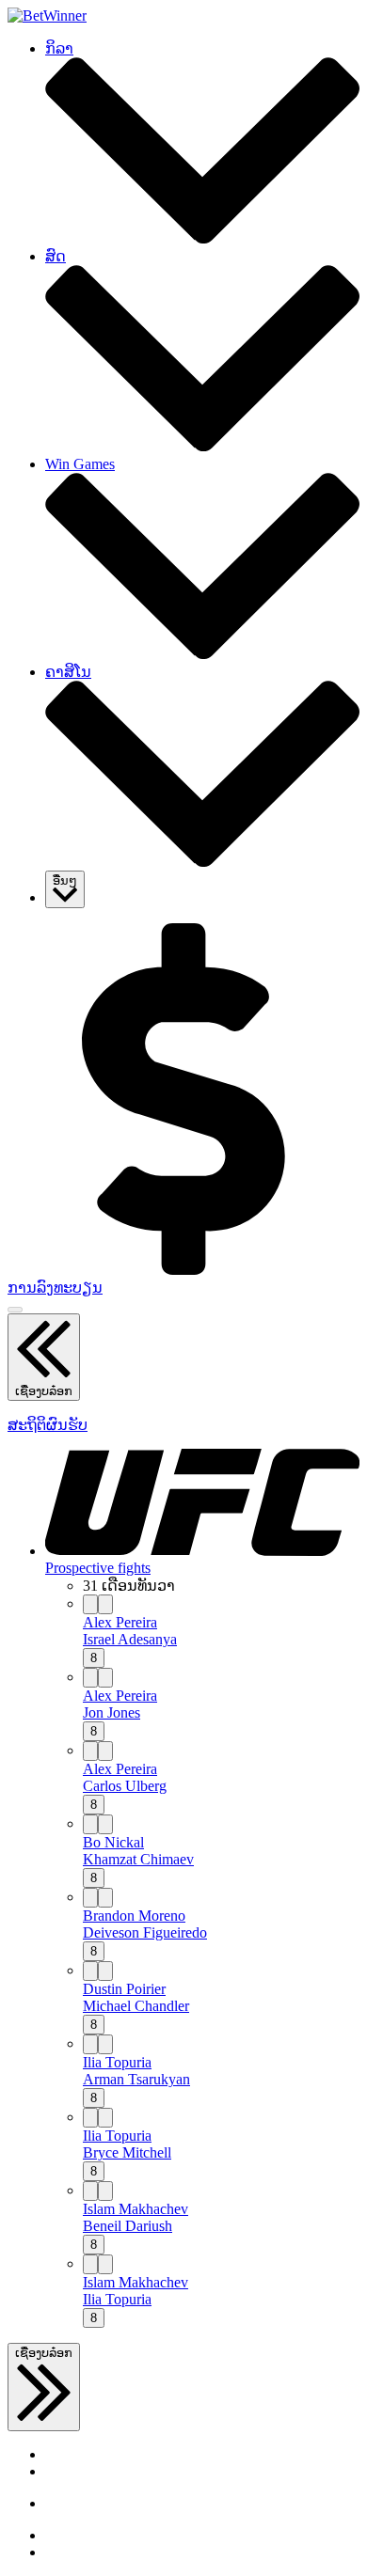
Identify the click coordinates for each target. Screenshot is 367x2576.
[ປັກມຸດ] (90, 1604)
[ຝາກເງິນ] (183, 1270)
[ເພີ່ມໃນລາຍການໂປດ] (105, 1604)
